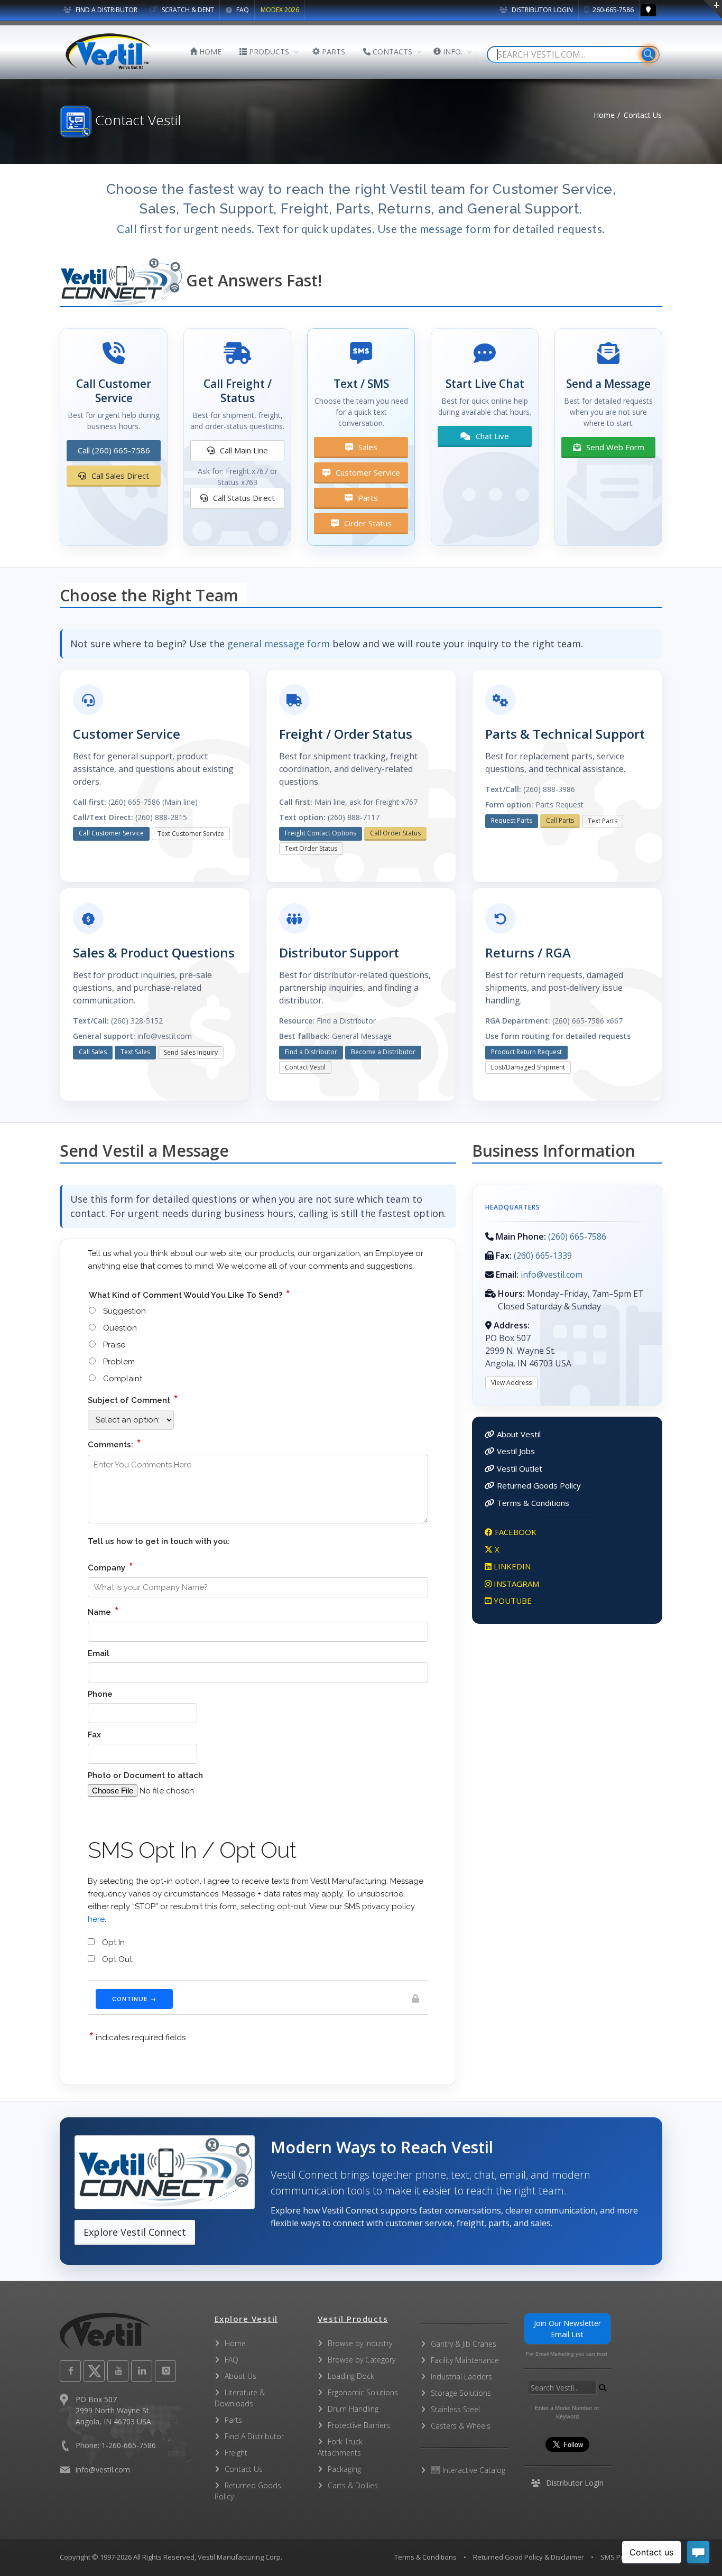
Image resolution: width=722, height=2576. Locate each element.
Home (604, 115)
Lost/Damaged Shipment (528, 1067)
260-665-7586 (612, 10)
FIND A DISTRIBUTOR (106, 10)
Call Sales (93, 1052)
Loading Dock (351, 2376)
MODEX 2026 (280, 10)
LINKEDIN (511, 1566)
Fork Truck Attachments (340, 2447)
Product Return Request (526, 1052)
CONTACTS (391, 52)
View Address (511, 1383)
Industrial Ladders (461, 2377)
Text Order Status (311, 848)
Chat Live (491, 436)
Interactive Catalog (473, 2470)
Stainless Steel (455, 2409)
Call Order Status (395, 833)
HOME (209, 52)
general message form (279, 644)
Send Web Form (614, 447)
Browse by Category (362, 2360)
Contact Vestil (305, 1067)
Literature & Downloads (240, 2398)
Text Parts (603, 821)
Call (127, 229)
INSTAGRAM (515, 1584)
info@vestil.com (552, 1275)
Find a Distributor (311, 1052)
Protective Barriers (359, 2425)
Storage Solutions (461, 2393)
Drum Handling (353, 2409)
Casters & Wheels (461, 2426)
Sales (367, 447)
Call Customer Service (111, 833)
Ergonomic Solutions (363, 2392)
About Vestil (519, 1434)
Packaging (344, 2469)
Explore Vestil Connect (135, 2232)
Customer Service (367, 472)
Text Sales (135, 1052)
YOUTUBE (512, 1601)
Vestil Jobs (516, 1451)
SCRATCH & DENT (187, 10)
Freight (236, 2453)
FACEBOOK (515, 1532)
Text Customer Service (191, 834)
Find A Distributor (254, 2436)
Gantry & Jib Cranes (464, 2344)
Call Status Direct (243, 498)
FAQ (242, 10)
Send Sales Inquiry (191, 1052)
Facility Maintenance (465, 2360)
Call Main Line (243, 450)
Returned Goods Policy (539, 1485)
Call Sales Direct (119, 476)
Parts (367, 498)
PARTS (332, 52)
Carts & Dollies (353, 2485)
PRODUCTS (268, 52)
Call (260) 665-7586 (114, 450)
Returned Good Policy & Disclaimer (529, 2557)
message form (455, 229)
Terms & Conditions (533, 1503)
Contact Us (244, 2469)
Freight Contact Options (321, 833)
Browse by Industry (360, 2343)
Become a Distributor (383, 1052)
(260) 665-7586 (577, 1236)
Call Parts (560, 820)
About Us (240, 2376)
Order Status (367, 523)
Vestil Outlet (520, 1468)
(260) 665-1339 (543, 1256)
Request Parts (512, 820)
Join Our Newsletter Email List (567, 2329)
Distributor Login (541, 10)
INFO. (452, 52)
